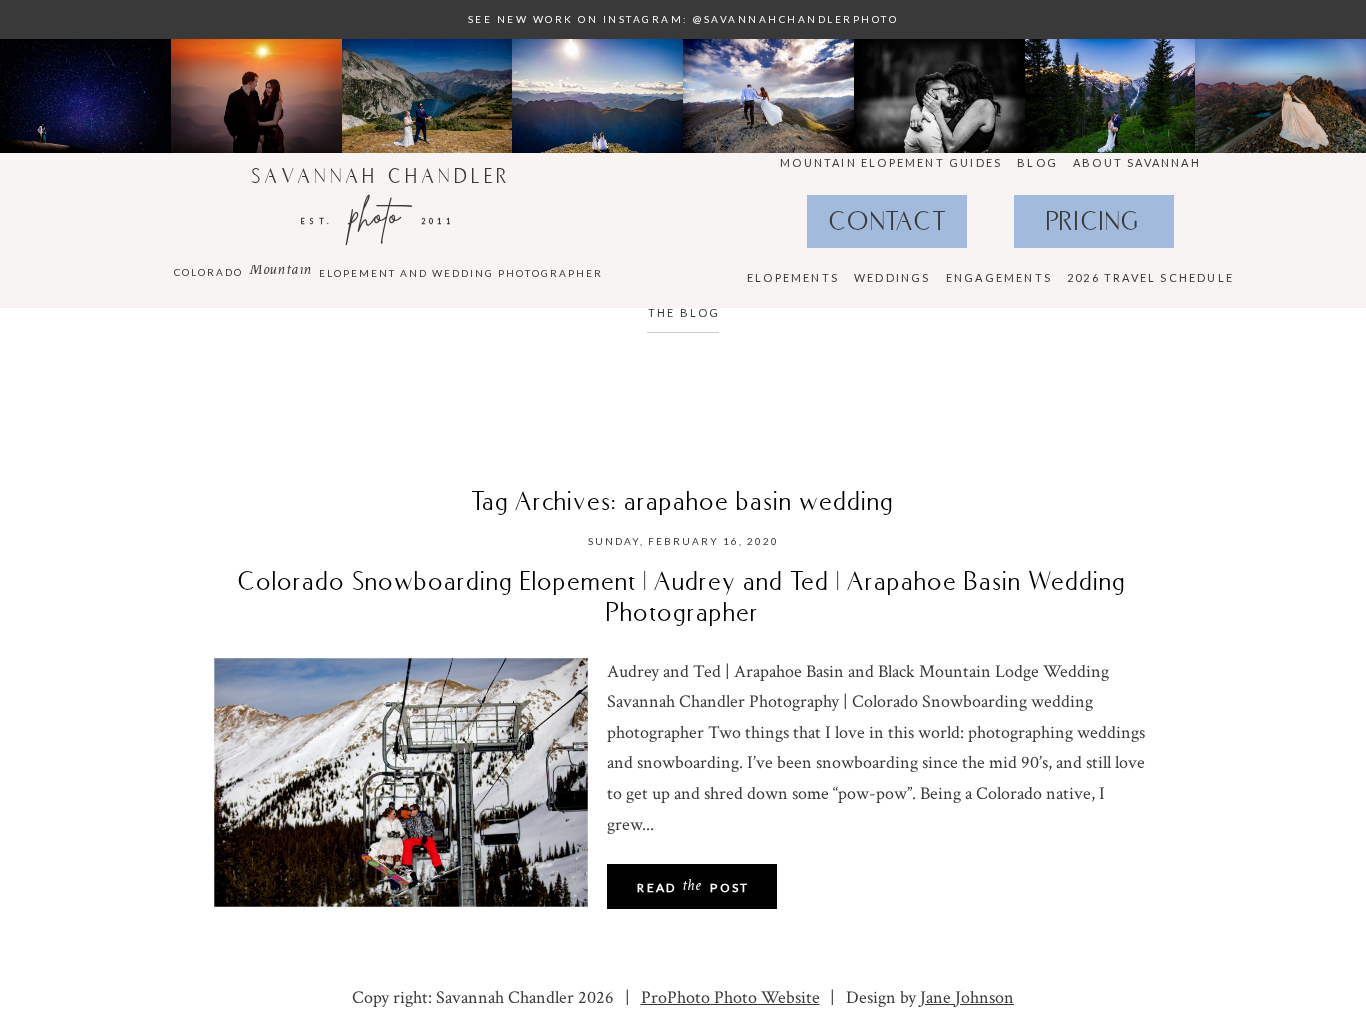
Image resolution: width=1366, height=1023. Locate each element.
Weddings (892, 277)
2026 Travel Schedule (1150, 277)
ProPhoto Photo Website (730, 997)
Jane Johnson (967, 997)
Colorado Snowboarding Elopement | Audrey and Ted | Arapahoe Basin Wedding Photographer (683, 596)
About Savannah (1137, 162)
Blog (1037, 162)
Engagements (999, 277)
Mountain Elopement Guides (891, 162)
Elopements (793, 277)
